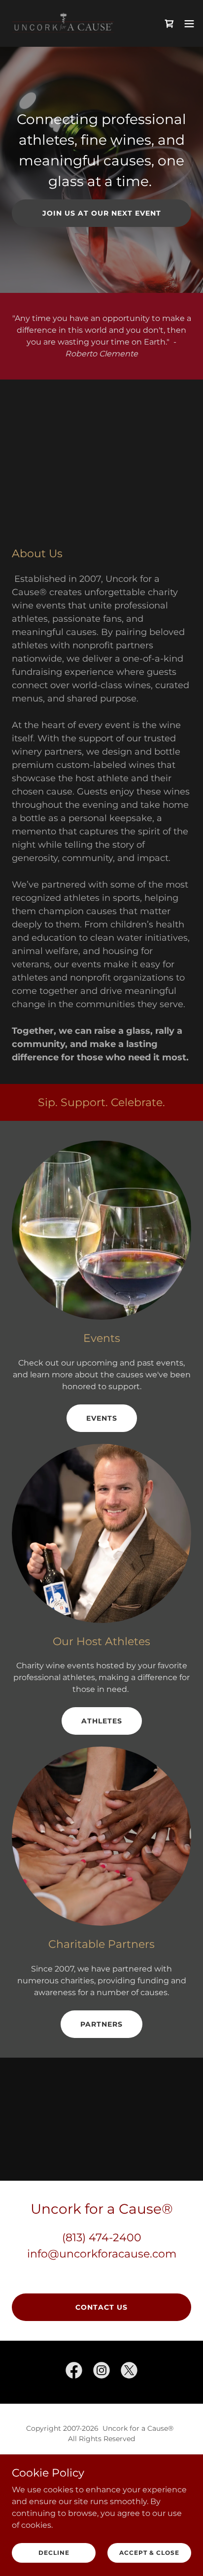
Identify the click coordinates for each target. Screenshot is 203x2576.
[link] (63, 23)
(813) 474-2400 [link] (102, 2238)
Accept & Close (149, 2553)
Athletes (102, 1721)
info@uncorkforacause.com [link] (102, 2254)
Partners (101, 2024)
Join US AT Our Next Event (102, 213)
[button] (189, 24)
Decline (54, 2553)
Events (102, 1418)
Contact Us (101, 2307)
